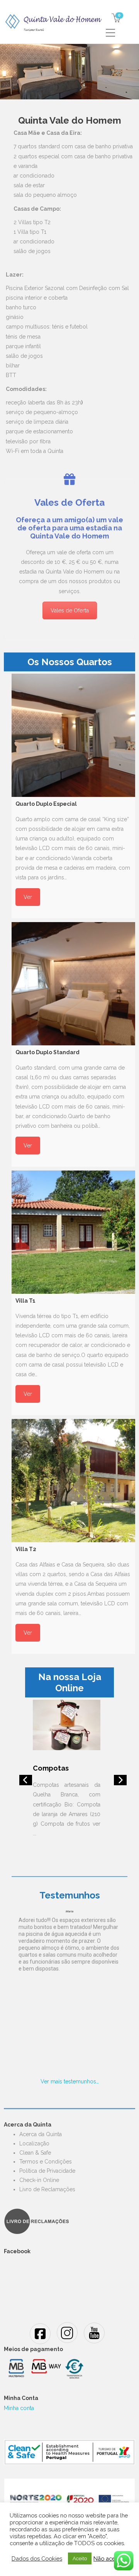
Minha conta (19, 2408)
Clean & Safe (35, 2153)
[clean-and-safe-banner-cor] (69, 2452)
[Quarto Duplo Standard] (73, 984)
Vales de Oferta (70, 610)
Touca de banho (61, 1768)
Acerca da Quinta (41, 2134)
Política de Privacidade (47, 2171)
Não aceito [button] (108, 2558)
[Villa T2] (73, 1481)
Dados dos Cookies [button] (37, 2558)
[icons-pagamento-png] (46, 2368)
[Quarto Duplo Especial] (73, 735)
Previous (23, 1782)
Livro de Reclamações (47, 2189)
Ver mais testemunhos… (70, 2081)
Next (118, 1782)
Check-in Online (39, 2180)
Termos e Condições (46, 2162)
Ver (28, 897)
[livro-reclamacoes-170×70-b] (37, 2221)
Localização (34, 2143)
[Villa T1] (73, 1232)
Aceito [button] (80, 2558)
